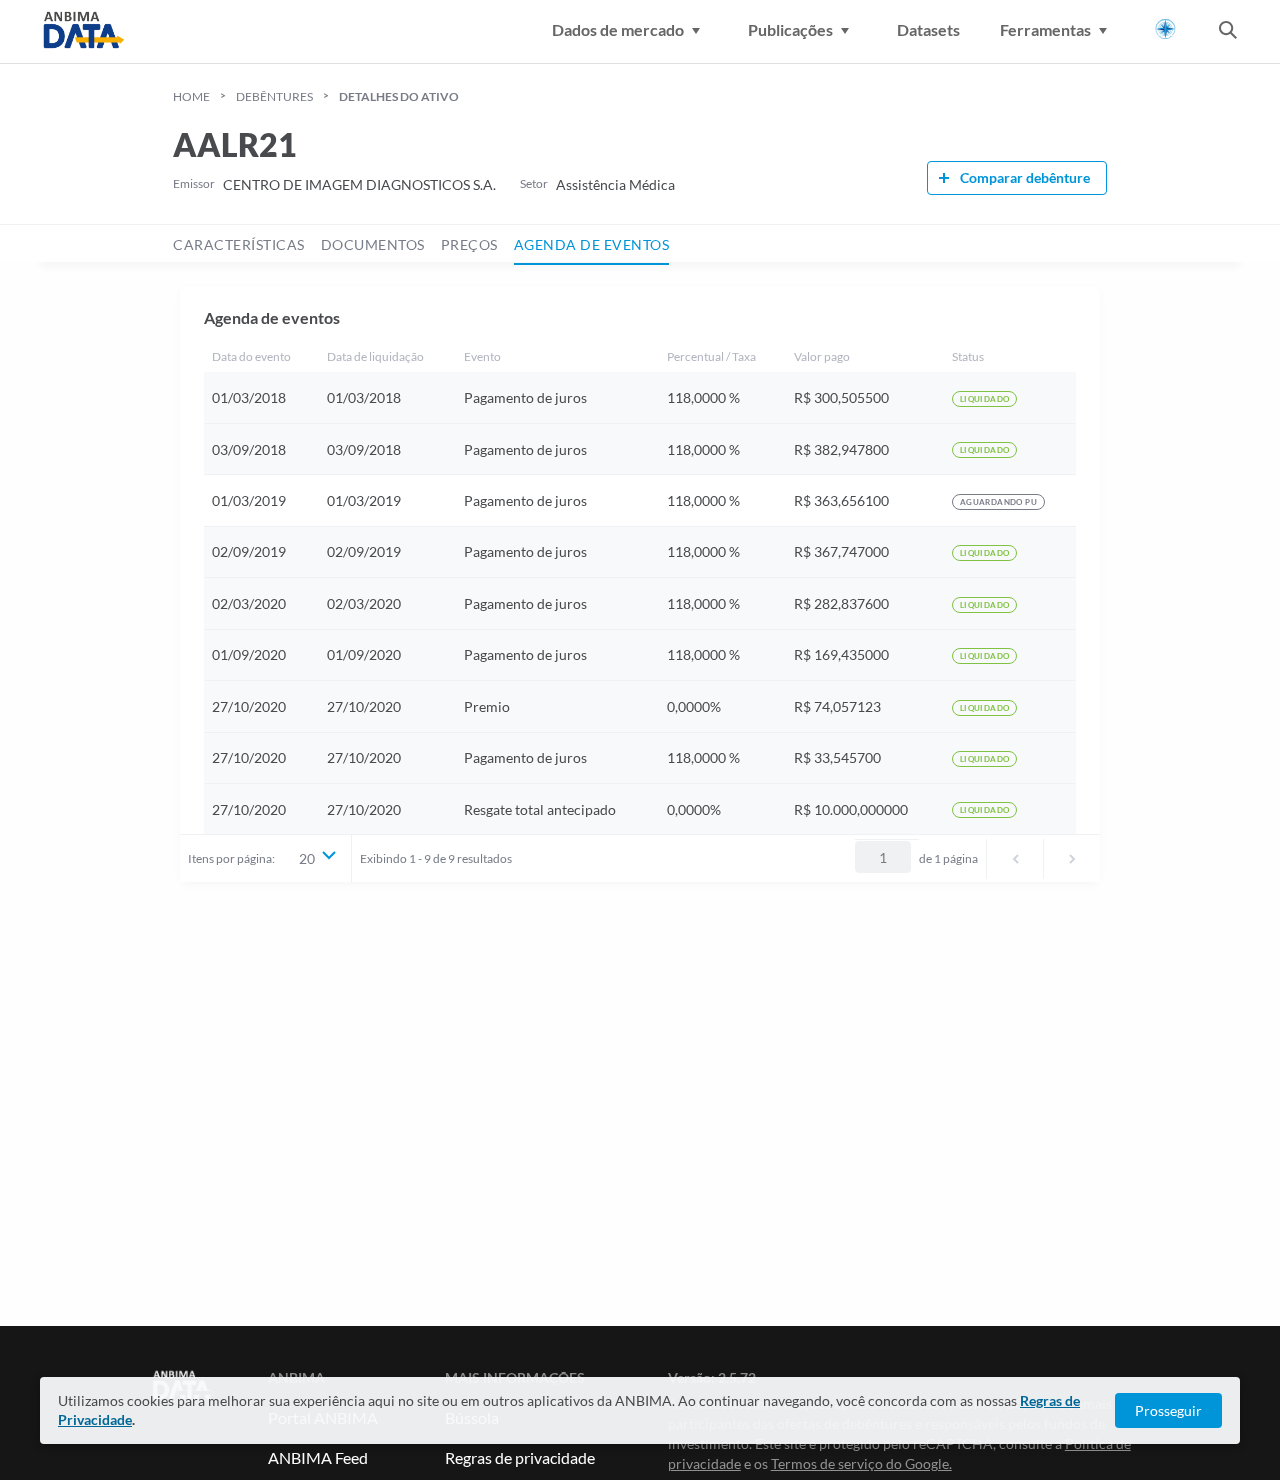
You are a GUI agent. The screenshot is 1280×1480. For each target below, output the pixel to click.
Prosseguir (1168, 1410)
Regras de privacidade (520, 1457)
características (239, 244)
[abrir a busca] (1228, 32)
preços (469, 244)
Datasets (928, 29)
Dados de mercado (618, 29)
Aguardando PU (998, 502)
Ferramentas (1045, 29)
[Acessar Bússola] (1165, 29)
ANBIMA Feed (318, 1457)
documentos (373, 244)
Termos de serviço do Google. (861, 1463)
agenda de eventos (592, 244)
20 (307, 858)
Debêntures (274, 96)
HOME (191, 96)
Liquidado (985, 399)
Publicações (790, 29)
